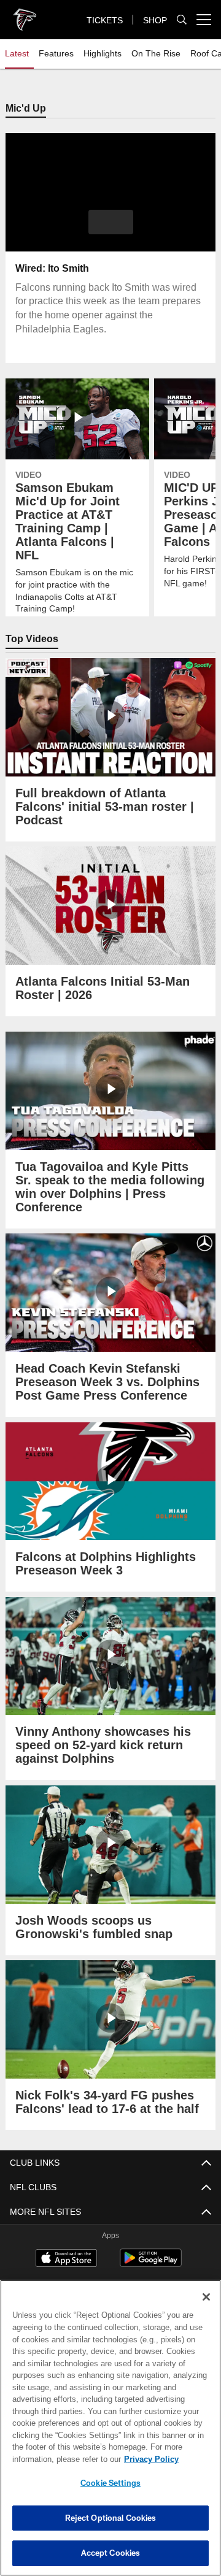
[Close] (206, 2297)
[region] (110, 2428)
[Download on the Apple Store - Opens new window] (66, 2260)
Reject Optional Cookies (111, 2518)
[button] (111, 223)
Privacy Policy (53, 2459)
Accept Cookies (111, 2553)
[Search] (182, 20)
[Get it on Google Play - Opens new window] (151, 2265)
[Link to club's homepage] (25, 15)
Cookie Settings (110, 2483)
